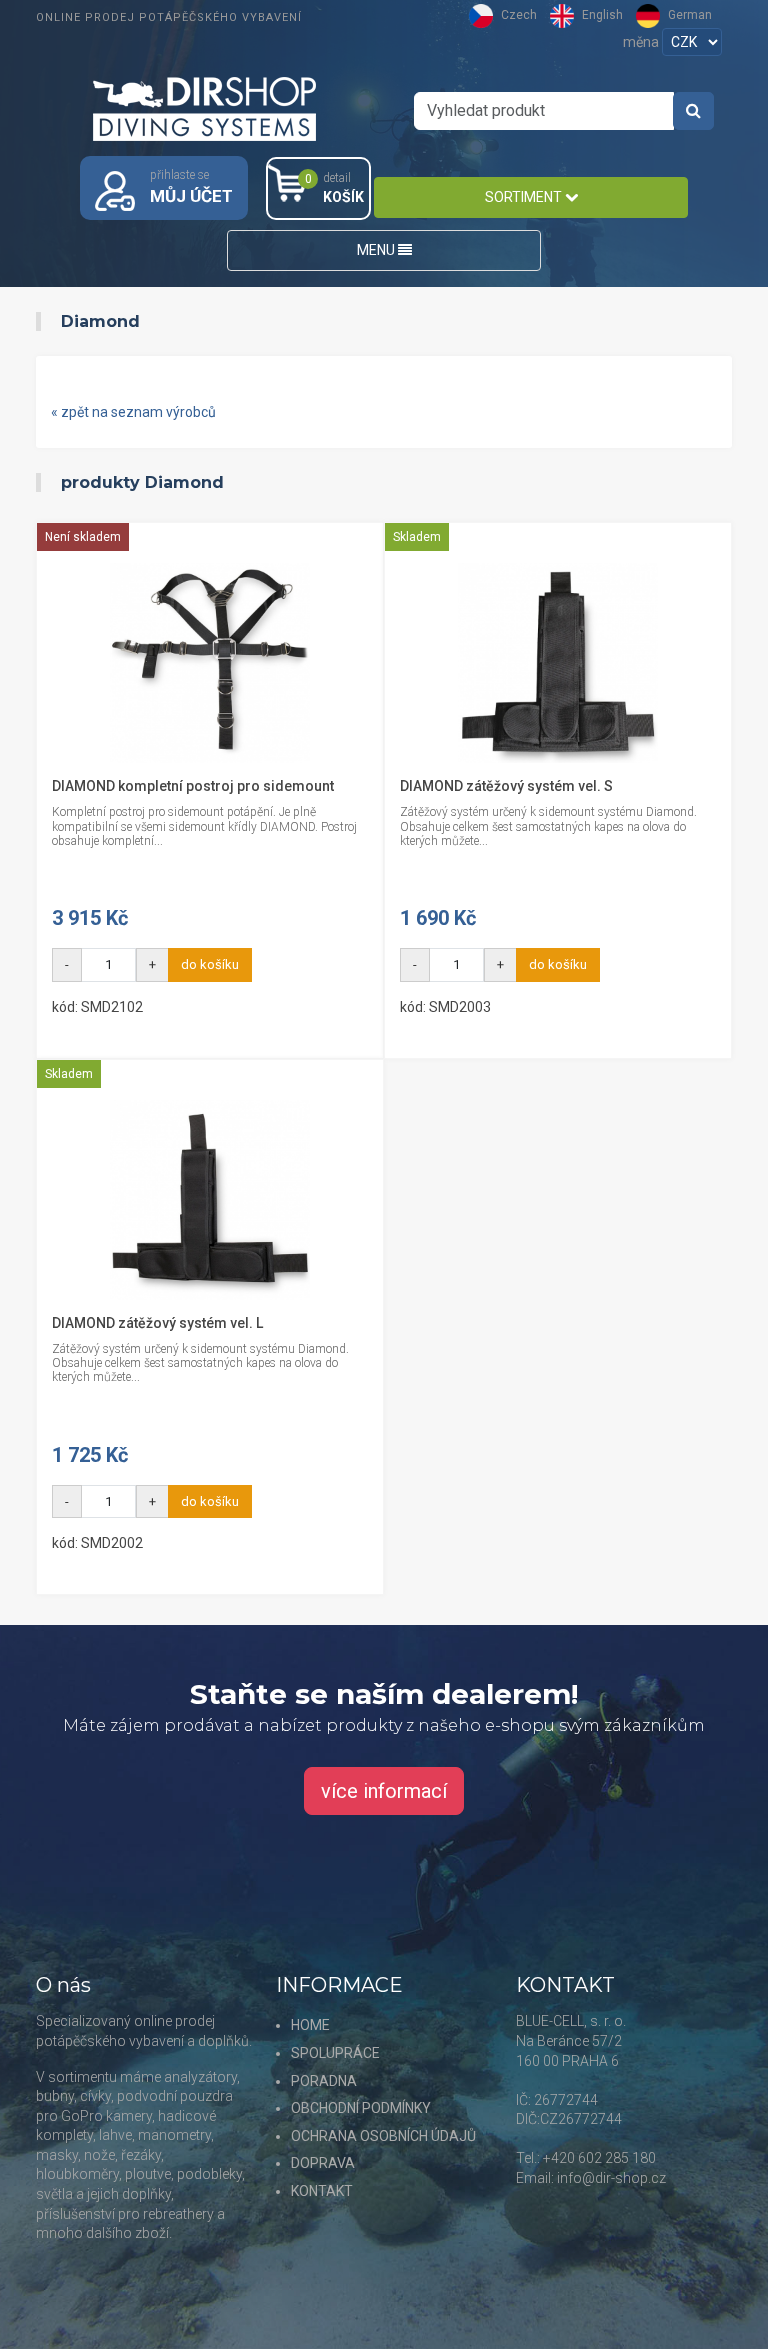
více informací (384, 1791)
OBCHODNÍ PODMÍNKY (361, 2108)
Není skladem (83, 537)
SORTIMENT (525, 197)
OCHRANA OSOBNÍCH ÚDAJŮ (383, 2136)
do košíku (210, 964)
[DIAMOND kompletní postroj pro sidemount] (210, 663)
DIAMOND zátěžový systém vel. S (506, 786)
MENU (377, 250)
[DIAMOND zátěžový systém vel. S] (558, 663)
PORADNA (324, 2081)
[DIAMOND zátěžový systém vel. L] (210, 1200)
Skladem (417, 537)
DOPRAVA (323, 2163)
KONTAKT (322, 2191)
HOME (310, 2025)
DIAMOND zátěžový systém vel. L (157, 1323)
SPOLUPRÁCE (335, 2053)
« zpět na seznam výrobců (133, 412)
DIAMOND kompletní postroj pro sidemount (193, 786)
